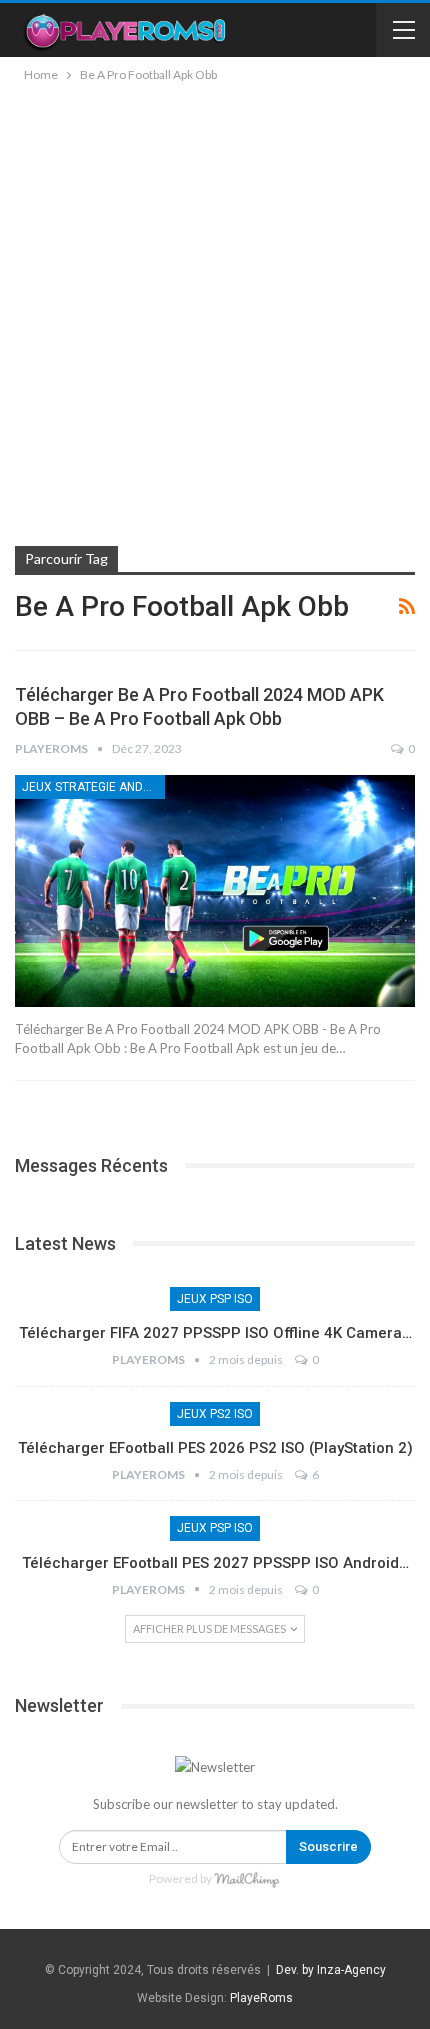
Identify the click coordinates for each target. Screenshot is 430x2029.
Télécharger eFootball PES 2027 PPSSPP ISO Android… (215, 1563)
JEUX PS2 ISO (215, 1414)
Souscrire (328, 1846)
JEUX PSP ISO (215, 1299)
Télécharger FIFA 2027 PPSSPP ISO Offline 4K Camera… (215, 1333)
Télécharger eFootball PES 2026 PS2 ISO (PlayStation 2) (215, 1448)
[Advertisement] (215, 311)
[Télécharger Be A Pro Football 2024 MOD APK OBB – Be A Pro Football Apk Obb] (215, 891)
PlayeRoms (261, 1998)
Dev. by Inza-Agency (331, 1970)
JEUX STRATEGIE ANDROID (93, 787)
